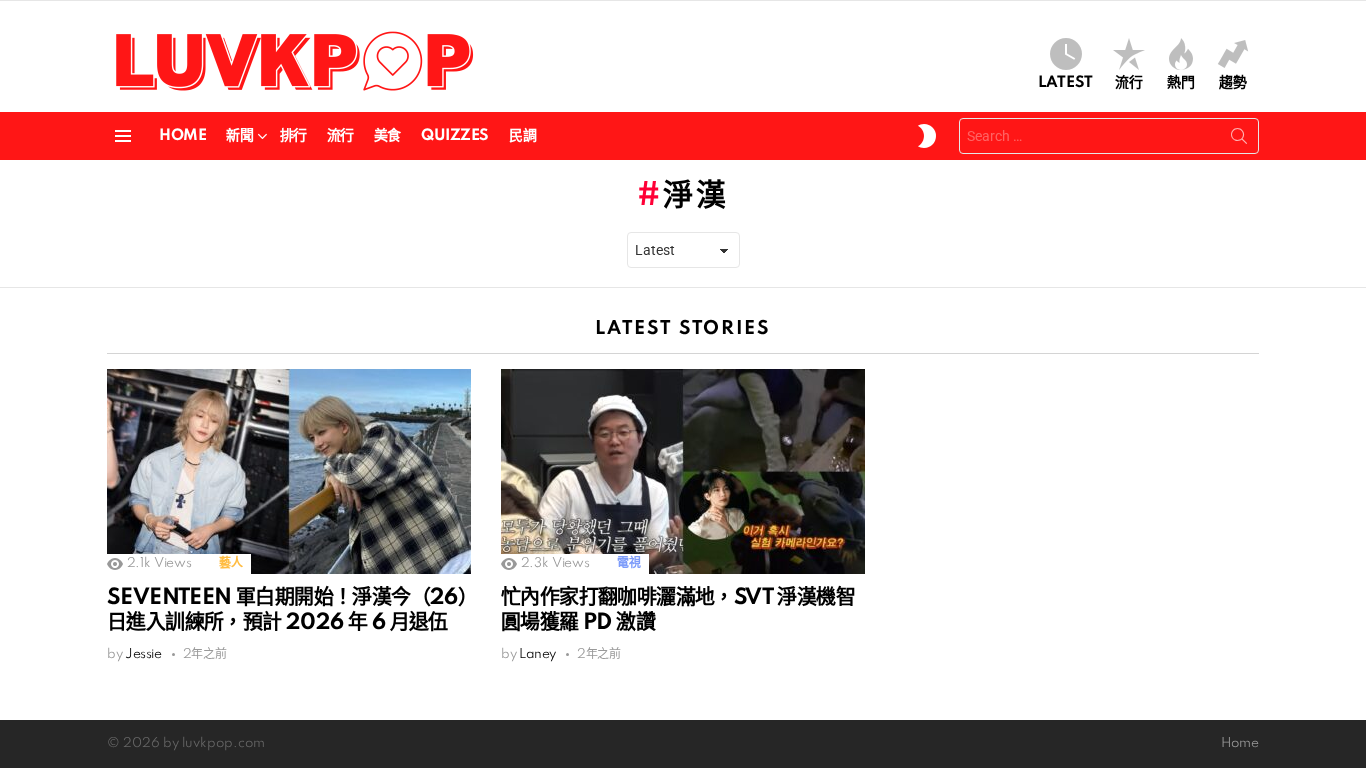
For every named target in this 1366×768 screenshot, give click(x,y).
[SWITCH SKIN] (927, 136)
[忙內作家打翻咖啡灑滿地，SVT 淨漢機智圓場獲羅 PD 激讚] (683, 471)
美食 (387, 136)
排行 (293, 136)
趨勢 (1233, 83)
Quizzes (455, 136)
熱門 (1181, 83)
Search (1239, 140)
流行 (1129, 83)
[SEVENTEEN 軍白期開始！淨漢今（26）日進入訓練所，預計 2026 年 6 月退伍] (289, 471)
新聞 (239, 136)
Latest (1065, 83)
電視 (628, 563)
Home (182, 136)
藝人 (230, 563)
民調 (522, 136)
